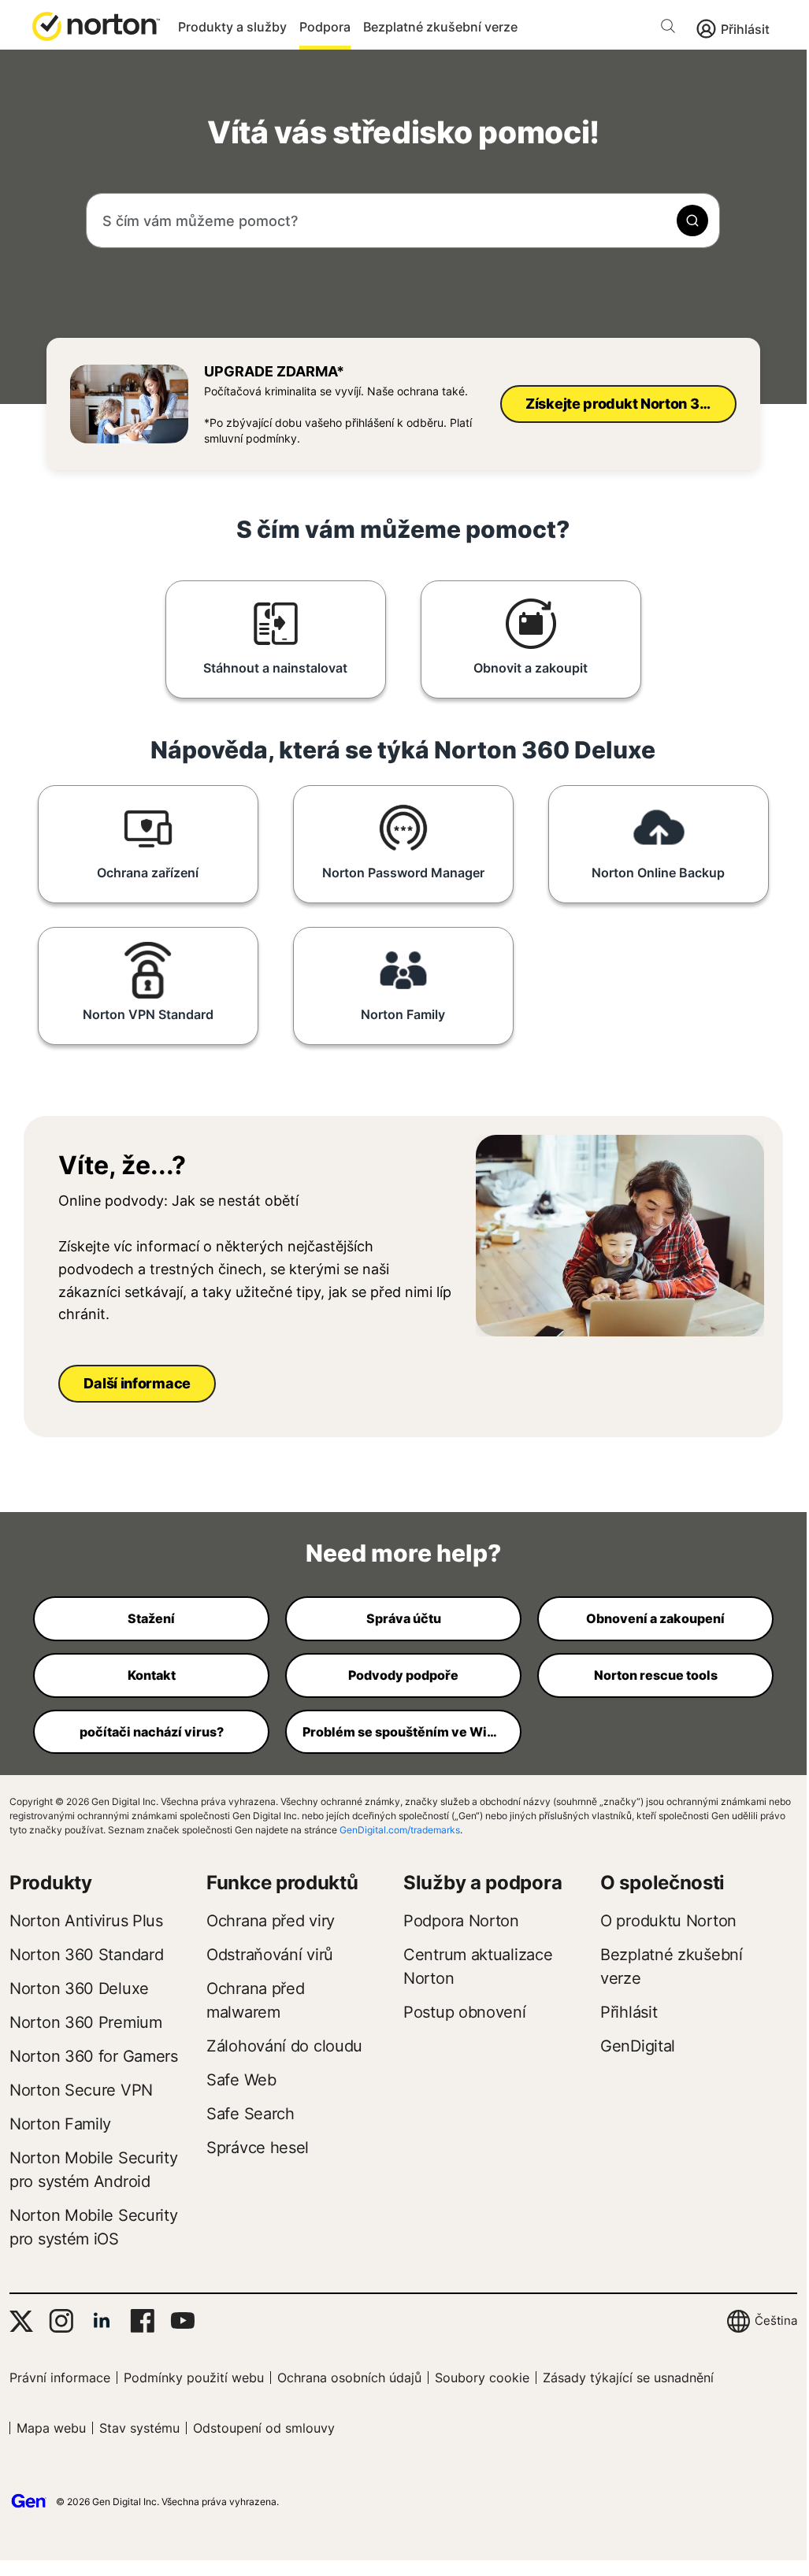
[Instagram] (61, 2321)
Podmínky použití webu (194, 2378)
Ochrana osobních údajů (349, 2378)
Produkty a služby (232, 27)
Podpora (325, 27)
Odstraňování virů (270, 1955)
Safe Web (241, 2080)
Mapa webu (51, 2428)
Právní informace (60, 2378)
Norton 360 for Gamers (94, 2056)
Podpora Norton (461, 1921)
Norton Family (60, 2124)
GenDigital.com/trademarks (400, 1830)
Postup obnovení (465, 2012)
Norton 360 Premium (86, 2022)
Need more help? (403, 1553)
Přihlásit (745, 29)
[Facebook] (142, 2321)
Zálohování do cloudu (284, 2046)
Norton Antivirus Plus (86, 1921)
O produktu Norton (668, 1921)
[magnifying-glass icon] (692, 221)
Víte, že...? (122, 1166)
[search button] (672, 29)
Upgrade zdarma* (274, 371)
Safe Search (250, 2114)
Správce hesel (258, 2148)
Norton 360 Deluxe (79, 1989)
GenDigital (638, 2046)
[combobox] (403, 221)
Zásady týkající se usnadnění (628, 2378)
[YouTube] (182, 2321)
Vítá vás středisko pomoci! (403, 132)
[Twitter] (21, 2321)
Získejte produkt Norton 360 (622, 404)
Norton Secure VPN (81, 2090)
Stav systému (139, 2428)
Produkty (51, 1883)
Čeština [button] (776, 2320)
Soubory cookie (482, 2378)
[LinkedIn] (102, 2321)
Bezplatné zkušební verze (440, 27)
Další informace (137, 1383)
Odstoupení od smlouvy (264, 2428)
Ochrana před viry (271, 1921)
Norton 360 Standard (86, 1955)
